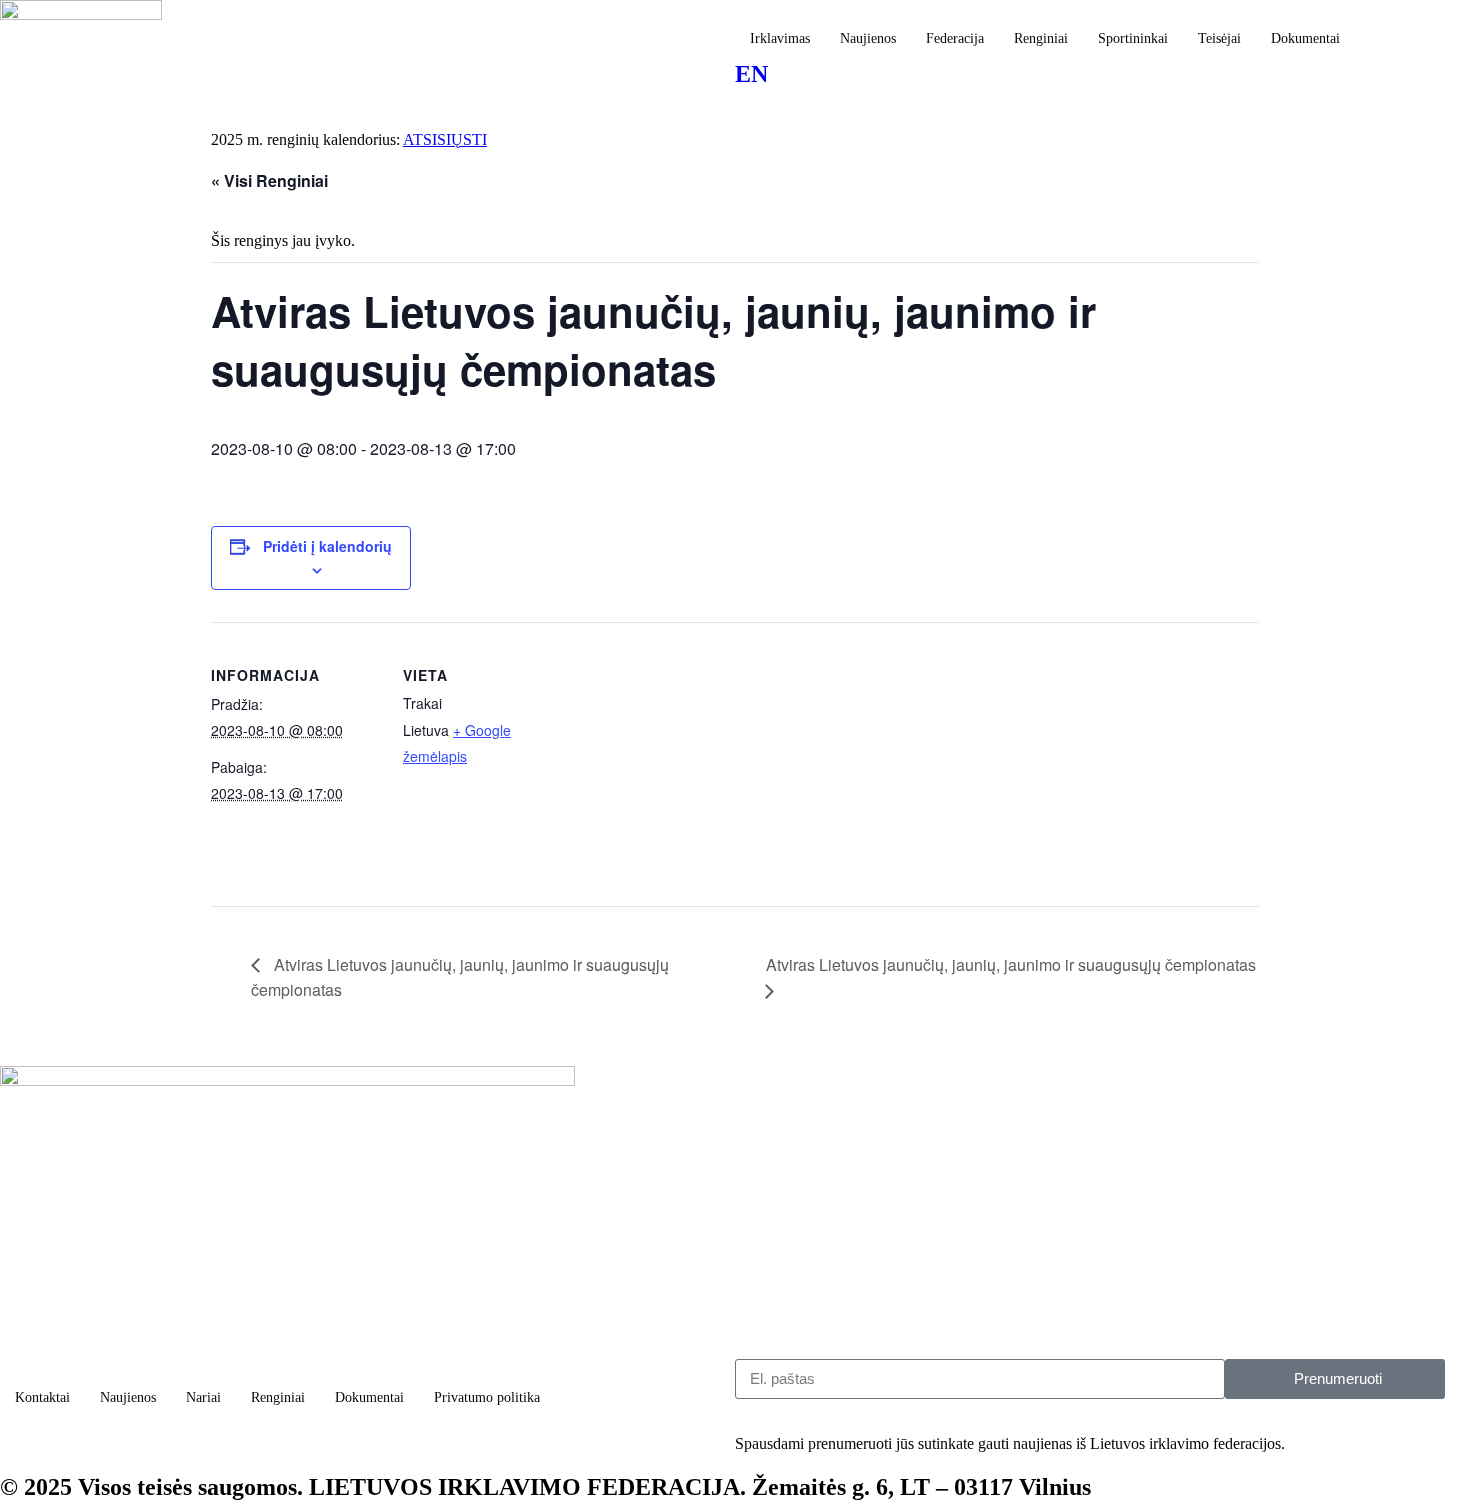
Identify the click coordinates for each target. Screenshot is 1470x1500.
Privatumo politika (487, 1397)
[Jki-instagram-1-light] (209, 1446)
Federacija (955, 38)
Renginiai (1041, 38)
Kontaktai (42, 1397)
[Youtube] (393, 1446)
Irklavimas (780, 38)
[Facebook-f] (25, 1446)
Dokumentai (1305, 38)
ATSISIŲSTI (445, 139)
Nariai (203, 1397)
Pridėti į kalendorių (327, 546)
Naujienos (868, 38)
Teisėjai (1219, 38)
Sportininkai (1133, 38)
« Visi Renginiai (269, 180)
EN (751, 74)
